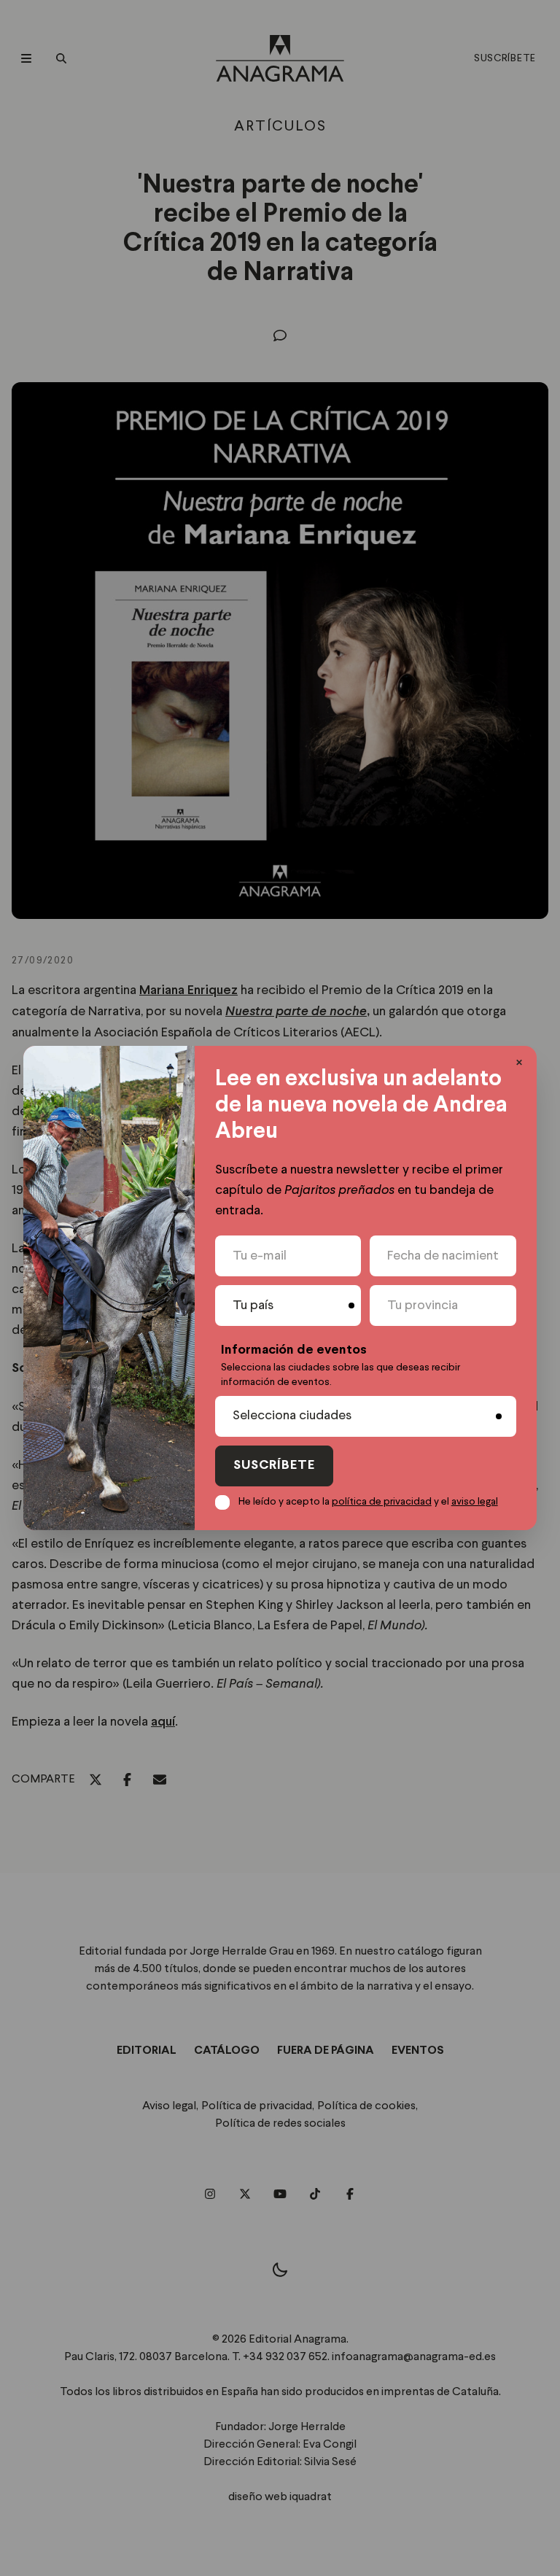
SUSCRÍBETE (274, 1466)
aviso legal (475, 1502)
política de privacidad (382, 1502)
